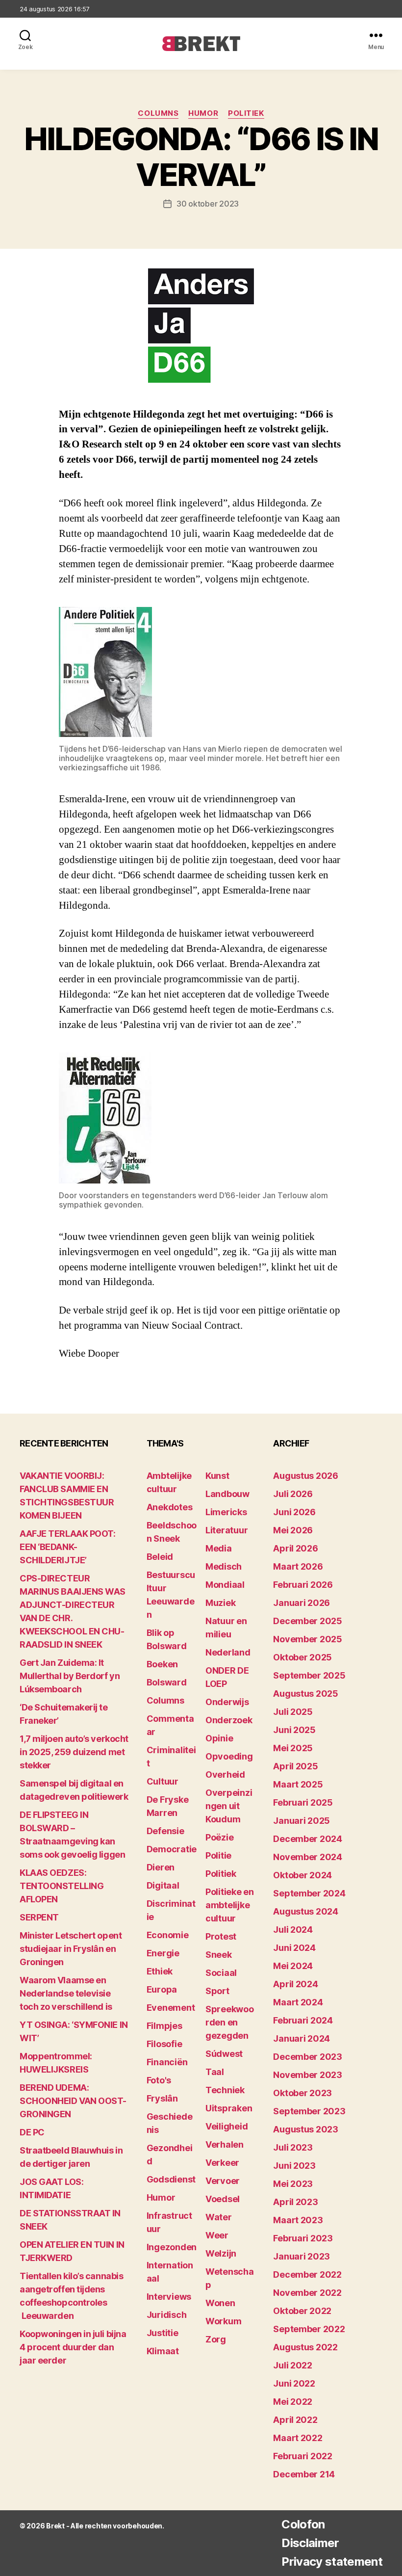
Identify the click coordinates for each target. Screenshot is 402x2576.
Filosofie (164, 2044)
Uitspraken (229, 2108)
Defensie (165, 1831)
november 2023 (308, 2075)
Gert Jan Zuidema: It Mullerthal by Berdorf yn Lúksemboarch (70, 1676)
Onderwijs (227, 1702)
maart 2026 (298, 1566)
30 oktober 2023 (208, 204)
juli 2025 (293, 1712)
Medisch (224, 1566)
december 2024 (308, 1839)
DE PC (32, 2132)
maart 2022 (298, 2438)
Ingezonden (172, 2247)
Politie (218, 1855)
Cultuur (163, 1781)
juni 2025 (294, 1730)
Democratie (172, 1849)
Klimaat (163, 2351)
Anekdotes (170, 1507)
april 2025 (295, 1766)
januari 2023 (301, 2256)
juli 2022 (293, 2365)
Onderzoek (229, 1720)
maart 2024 (298, 2002)
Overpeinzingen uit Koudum (229, 1806)
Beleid (160, 1557)
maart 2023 (298, 2220)
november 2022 (307, 2293)
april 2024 (295, 1984)
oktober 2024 (302, 1875)
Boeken (162, 1664)
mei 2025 (293, 1748)
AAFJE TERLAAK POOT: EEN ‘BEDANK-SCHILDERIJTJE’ (67, 1547)
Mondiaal (225, 1585)
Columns (158, 113)
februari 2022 (303, 2456)
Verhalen (225, 2144)
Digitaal (163, 1885)
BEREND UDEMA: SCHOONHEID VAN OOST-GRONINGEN (73, 2101)
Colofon (303, 2524)
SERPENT (39, 1917)
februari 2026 (303, 1585)
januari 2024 (301, 2038)
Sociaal (221, 1973)
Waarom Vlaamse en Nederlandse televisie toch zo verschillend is (66, 1993)
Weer (217, 2235)
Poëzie (219, 1837)
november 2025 (308, 1639)
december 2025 (308, 1621)
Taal (215, 2072)
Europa (162, 1989)
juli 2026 (293, 1494)
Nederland (228, 1652)
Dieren (161, 1867)
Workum (223, 2321)
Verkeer (222, 2163)
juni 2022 (294, 2383)
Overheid (225, 1774)
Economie (168, 1935)
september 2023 (309, 2111)
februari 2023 (303, 2238)
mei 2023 (293, 2184)
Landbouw (227, 1494)
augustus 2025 (306, 1694)
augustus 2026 (306, 1476)
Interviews (169, 2297)
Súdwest (224, 2054)
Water (219, 2217)
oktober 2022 (302, 2311)
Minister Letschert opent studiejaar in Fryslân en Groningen (71, 1949)
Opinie (219, 1738)
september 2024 (309, 1893)
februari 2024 (303, 2020)
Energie (163, 1953)
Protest (221, 1936)
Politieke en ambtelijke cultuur (230, 1905)
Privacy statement (332, 2562)
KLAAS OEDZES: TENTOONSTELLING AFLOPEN (62, 1886)
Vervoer (223, 2181)
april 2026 (295, 1548)
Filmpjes (164, 2026)
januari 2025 (301, 1821)
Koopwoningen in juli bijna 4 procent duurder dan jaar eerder (73, 2347)
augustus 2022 (305, 2347)
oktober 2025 (302, 1657)
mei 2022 (293, 2402)
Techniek (225, 2090)
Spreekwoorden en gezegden (230, 2022)
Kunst (217, 1476)
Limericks (226, 1512)
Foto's (159, 2080)
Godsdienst (171, 2179)
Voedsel (223, 2199)
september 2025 (309, 1675)
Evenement (171, 2008)
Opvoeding (229, 1756)
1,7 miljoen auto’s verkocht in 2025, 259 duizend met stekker (74, 1752)
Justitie (163, 2333)
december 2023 (308, 2057)
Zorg (216, 2339)
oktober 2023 (302, 2093)
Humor (203, 113)
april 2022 (295, 2420)
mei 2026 (293, 1530)
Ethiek (160, 1971)
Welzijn (221, 2253)
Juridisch (167, 2315)
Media (219, 1548)
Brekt (55, 2526)
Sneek (219, 1955)
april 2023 (295, 2202)
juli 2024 (293, 1930)
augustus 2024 (306, 1911)
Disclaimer (310, 2543)
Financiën (167, 2062)
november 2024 (308, 1857)
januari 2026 (301, 1603)
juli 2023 (293, 2147)
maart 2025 (298, 1784)
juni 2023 (294, 2166)
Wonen (220, 2303)
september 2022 (309, 2329)
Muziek (220, 1603)
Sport (217, 1991)
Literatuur (226, 1530)
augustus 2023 (306, 2129)
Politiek (246, 113)
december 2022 (307, 2274)
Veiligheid (226, 2126)
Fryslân (162, 2098)
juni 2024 (294, 1948)
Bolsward (167, 1682)
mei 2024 (293, 1966)
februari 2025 (303, 1802)
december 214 (304, 2474)
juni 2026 (294, 1512)
